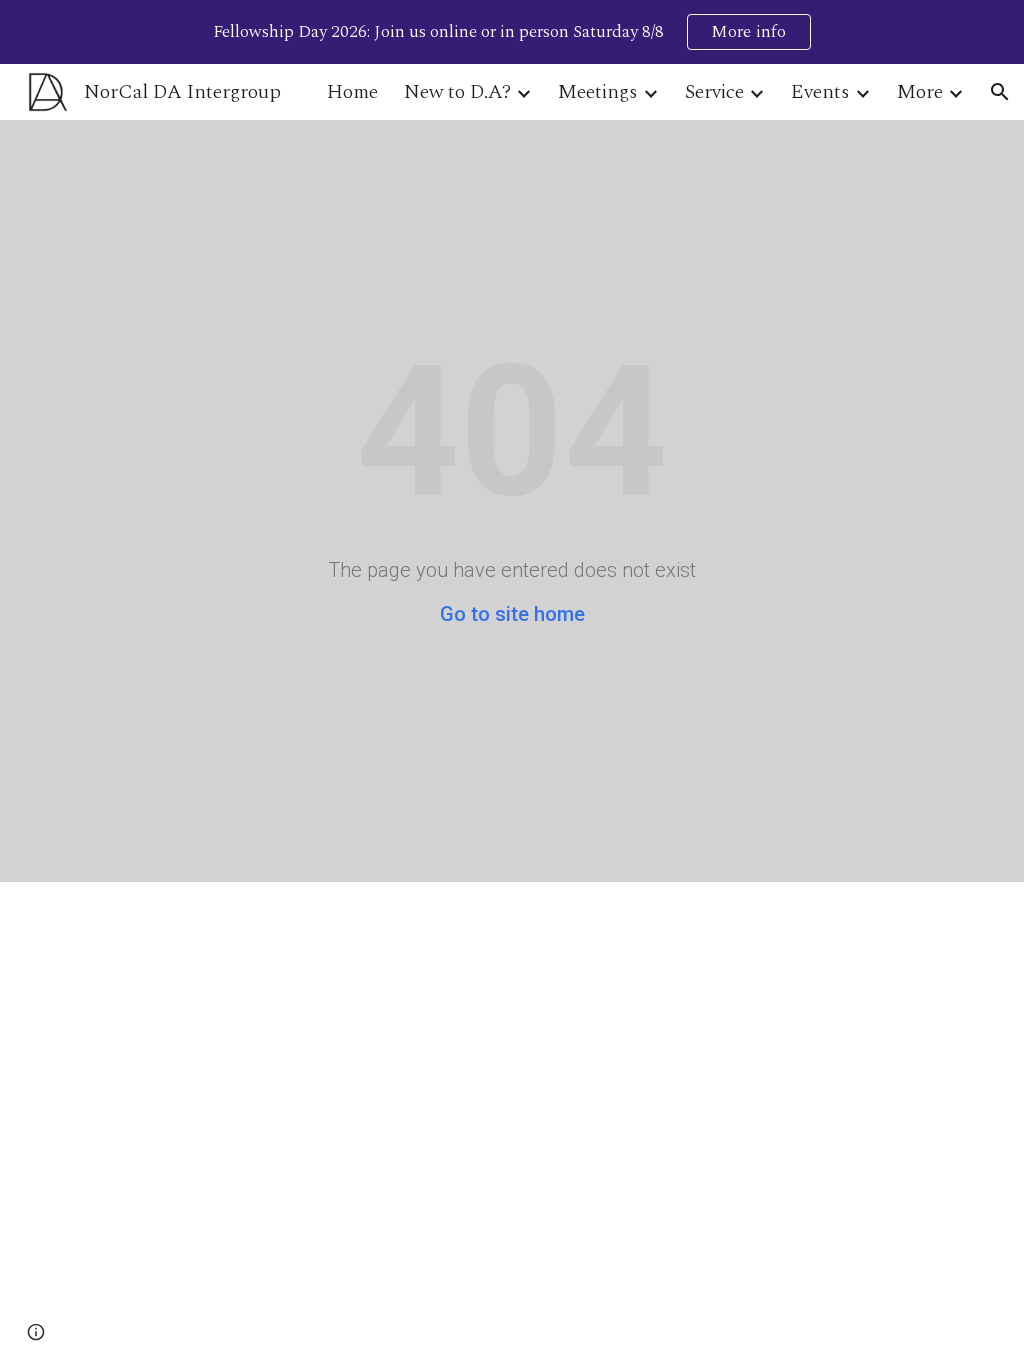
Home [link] (352, 92)
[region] (512, 32)
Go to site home (512, 614)
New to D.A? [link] (457, 92)
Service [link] (714, 92)
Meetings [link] (598, 92)
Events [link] (820, 92)
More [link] (920, 92)
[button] (1000, 92)
